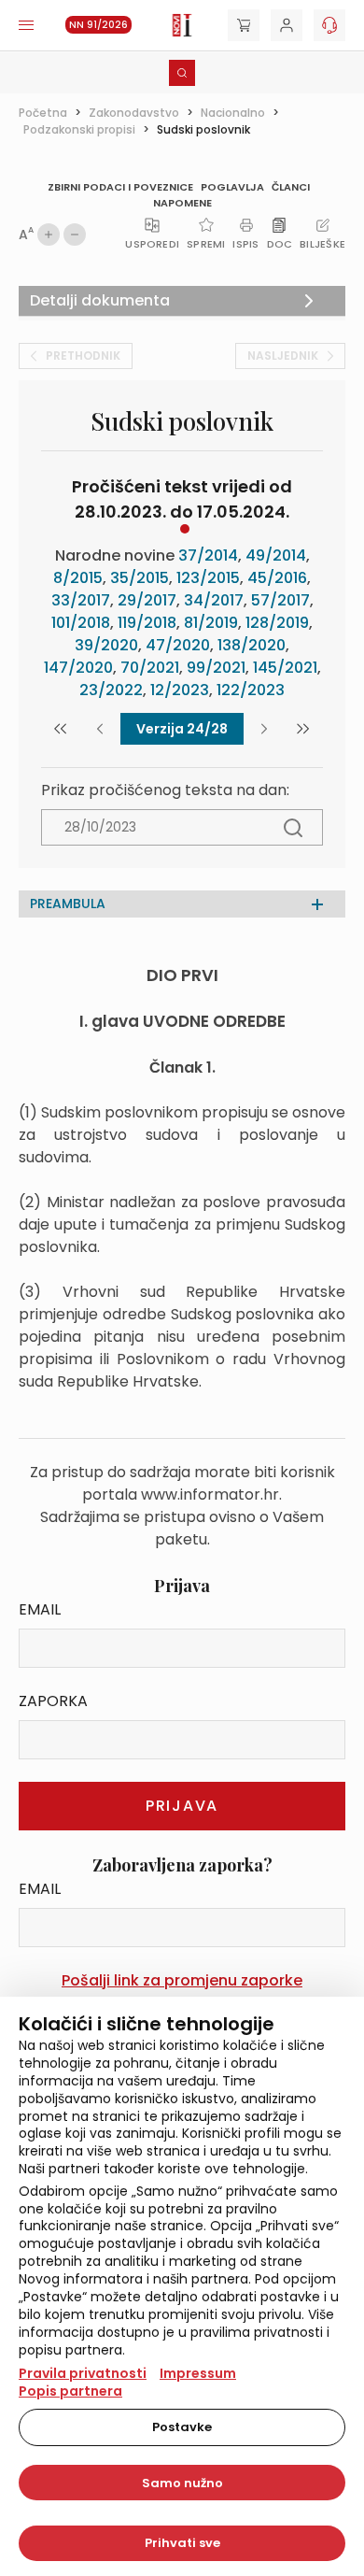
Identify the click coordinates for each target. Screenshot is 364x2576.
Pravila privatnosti (83, 2373)
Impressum (198, 2373)
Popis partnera (70, 2391)
